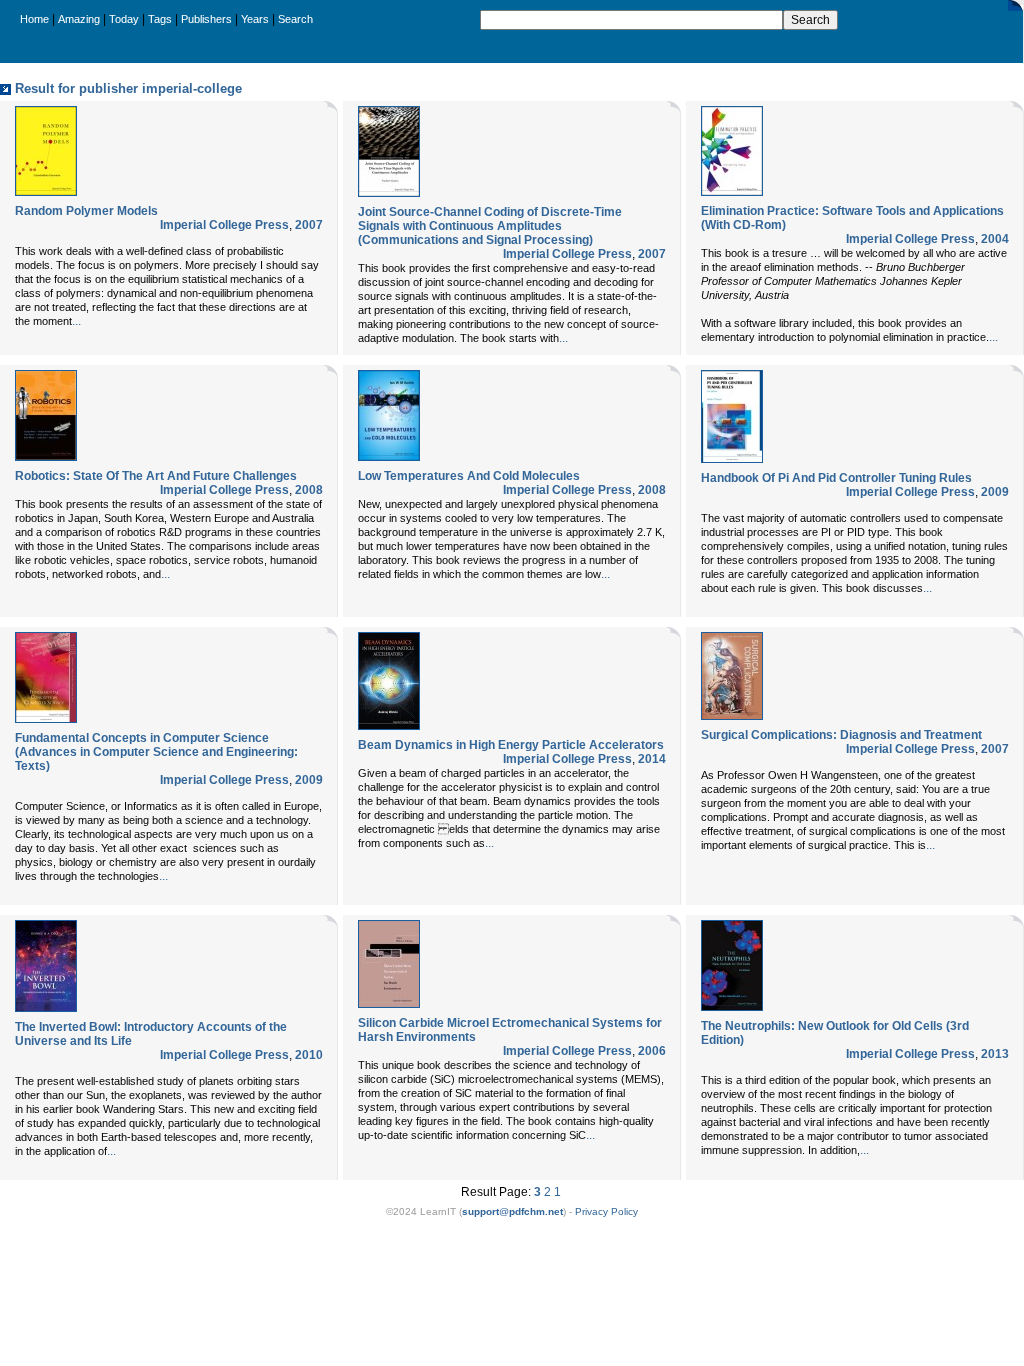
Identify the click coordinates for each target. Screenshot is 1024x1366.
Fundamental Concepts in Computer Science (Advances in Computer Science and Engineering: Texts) (156, 752)
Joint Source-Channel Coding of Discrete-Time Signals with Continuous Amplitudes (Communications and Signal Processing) (490, 226)
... (76, 321)
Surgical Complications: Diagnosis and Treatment (841, 735)
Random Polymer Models (86, 211)
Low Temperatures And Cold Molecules (469, 476)
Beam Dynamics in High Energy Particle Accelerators (511, 745)
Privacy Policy (606, 1211)
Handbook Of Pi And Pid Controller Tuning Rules (836, 478)
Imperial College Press (224, 225)
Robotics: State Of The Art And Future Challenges (156, 476)
